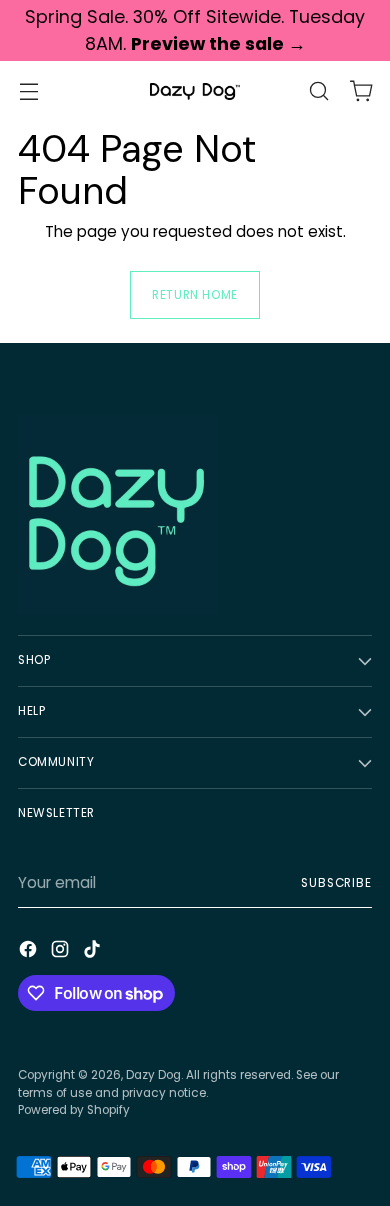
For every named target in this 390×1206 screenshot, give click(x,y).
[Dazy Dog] (195, 91)
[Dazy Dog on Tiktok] (94, 952)
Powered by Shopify (74, 1110)
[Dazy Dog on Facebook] (30, 952)
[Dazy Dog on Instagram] (62, 952)
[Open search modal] (318, 91)
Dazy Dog (153, 1075)
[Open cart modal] (361, 91)
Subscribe (336, 883)
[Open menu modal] (28, 91)
